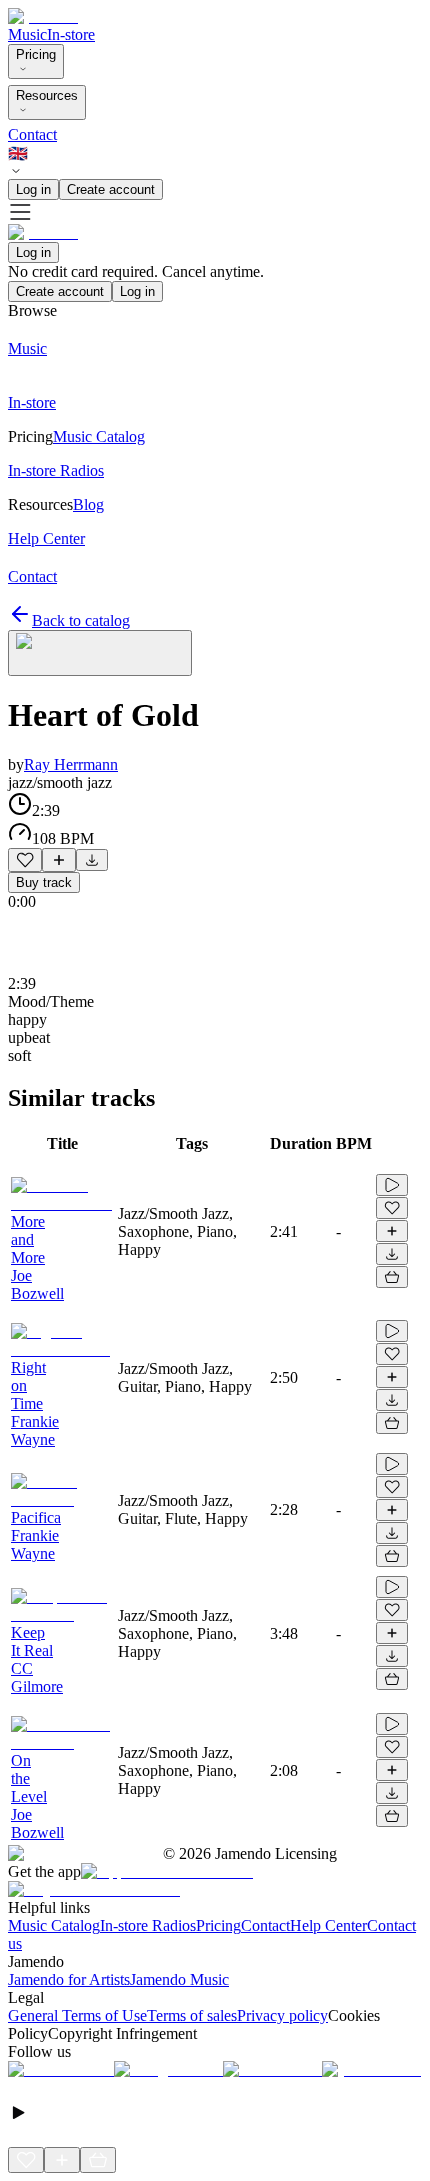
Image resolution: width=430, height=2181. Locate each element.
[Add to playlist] (59, 860)
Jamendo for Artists (69, 1979)
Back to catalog (81, 620)
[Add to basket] (392, 1277)
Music (27, 34)
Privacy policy (282, 2015)
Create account (111, 189)
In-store (71, 34)
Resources (47, 95)
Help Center (328, 1925)
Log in (33, 189)
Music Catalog (54, 1925)
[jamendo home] (43, 16)
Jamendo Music (179, 1979)
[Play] (100, 653)
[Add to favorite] (25, 860)
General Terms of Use (77, 2015)
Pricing (36, 54)
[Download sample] (92, 860)
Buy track (44, 882)
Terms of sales (192, 2015)
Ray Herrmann (71, 764)
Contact (32, 134)
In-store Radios (148, 1925)
